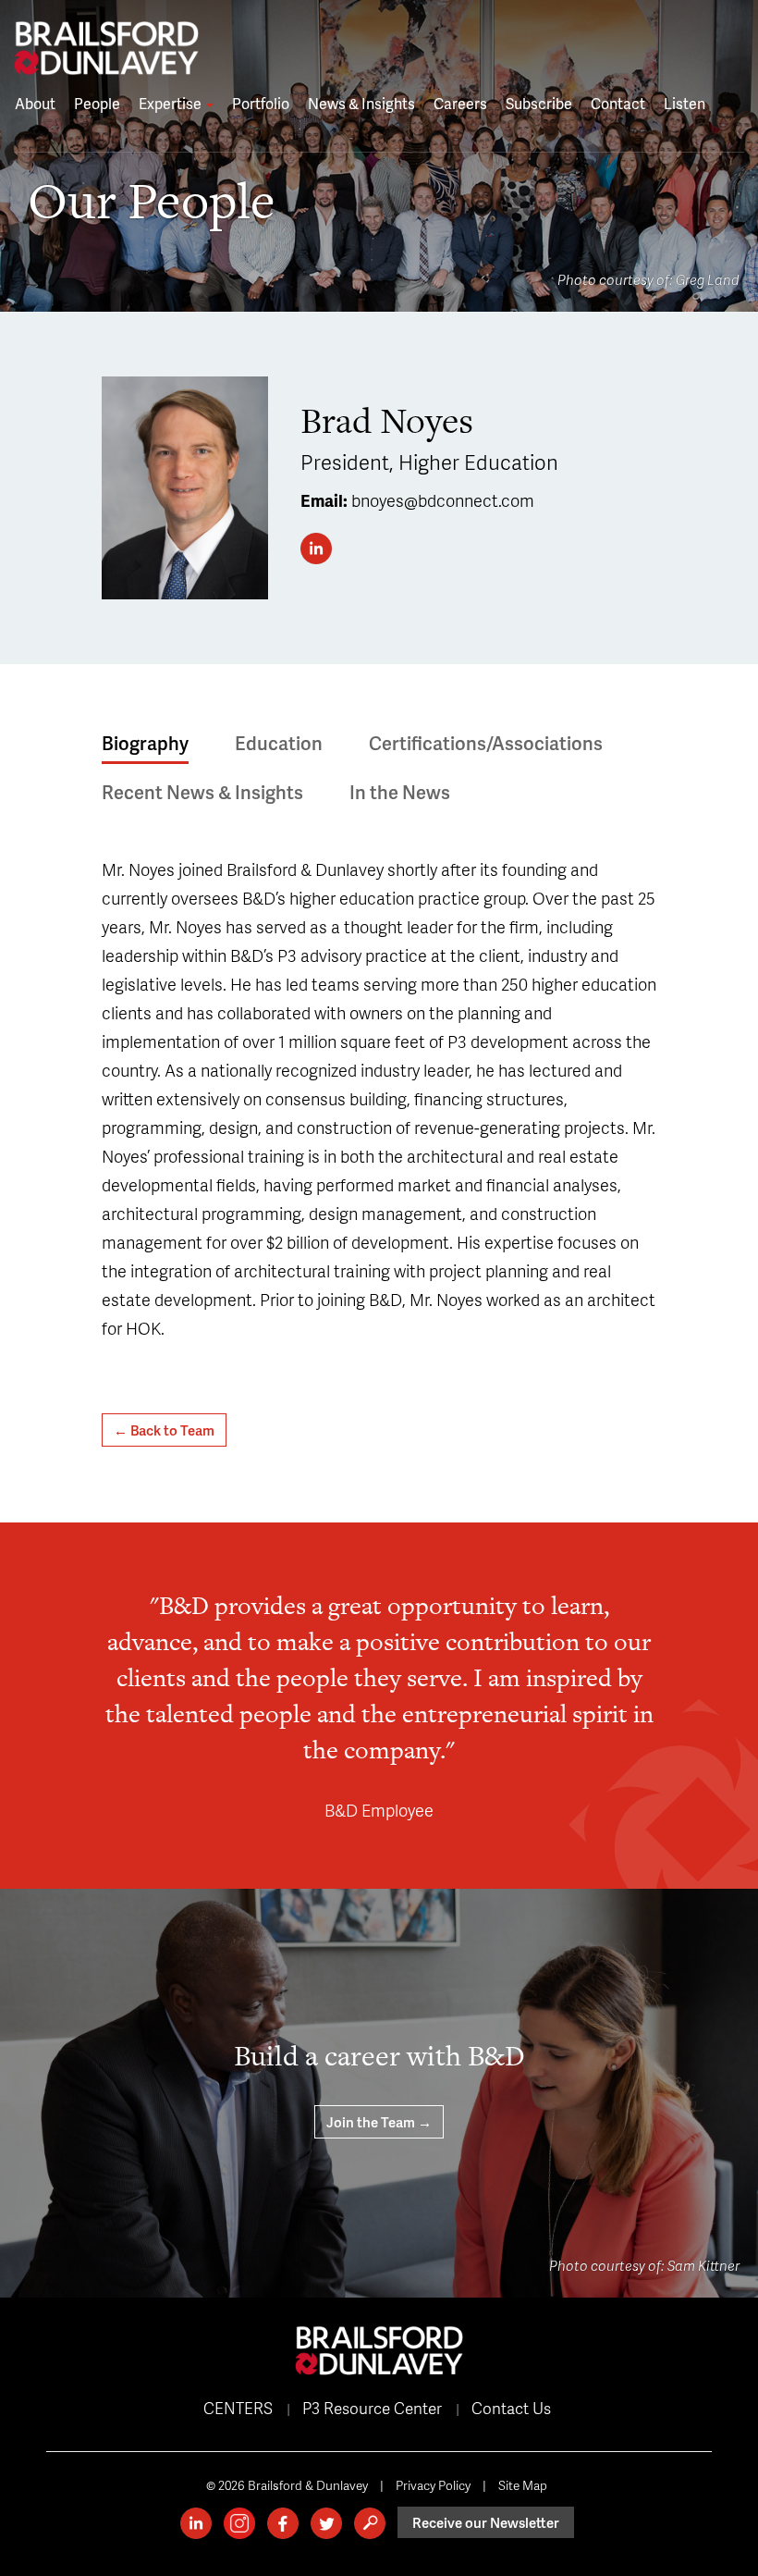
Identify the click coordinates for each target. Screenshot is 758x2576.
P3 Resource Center (372, 2408)
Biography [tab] (145, 743)
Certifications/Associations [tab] (486, 743)
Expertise (171, 103)
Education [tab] (279, 743)
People (97, 103)
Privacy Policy (433, 2485)
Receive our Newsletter (486, 2522)
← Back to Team (164, 1430)
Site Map (523, 2485)
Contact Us (511, 2408)
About (35, 103)
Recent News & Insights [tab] (202, 792)
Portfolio (261, 103)
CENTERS (238, 2408)
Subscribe (539, 103)
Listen (685, 103)
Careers (460, 103)
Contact (618, 103)
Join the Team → (379, 2122)
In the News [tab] (400, 792)
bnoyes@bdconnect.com (443, 500)
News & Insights (361, 103)
